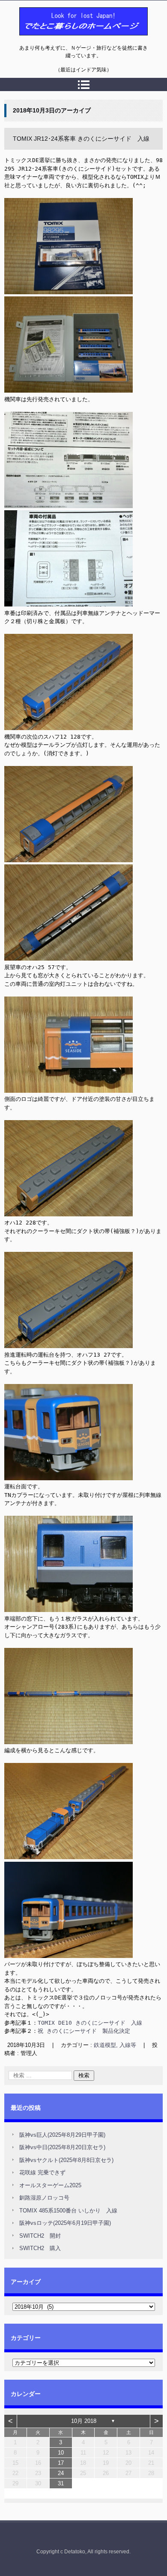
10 (61, 2453)
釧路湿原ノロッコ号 (44, 2198)
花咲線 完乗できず (42, 2172)
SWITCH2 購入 (40, 2248)
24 (61, 2473)
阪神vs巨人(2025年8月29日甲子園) (62, 2135)
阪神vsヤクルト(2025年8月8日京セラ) (66, 2160)
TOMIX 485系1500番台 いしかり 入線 (68, 2211)
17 (61, 2463)
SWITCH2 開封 (40, 2236)
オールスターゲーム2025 (50, 2185)
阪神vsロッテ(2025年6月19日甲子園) (65, 2223)
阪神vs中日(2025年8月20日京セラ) (62, 2147)
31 (61, 2483)
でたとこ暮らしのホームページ (61, 40)
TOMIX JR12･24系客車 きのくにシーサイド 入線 (81, 139)
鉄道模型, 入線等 (115, 2045)
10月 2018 (84, 2421)
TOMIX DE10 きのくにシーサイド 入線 (90, 2023)
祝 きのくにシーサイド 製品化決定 (84, 2031)
